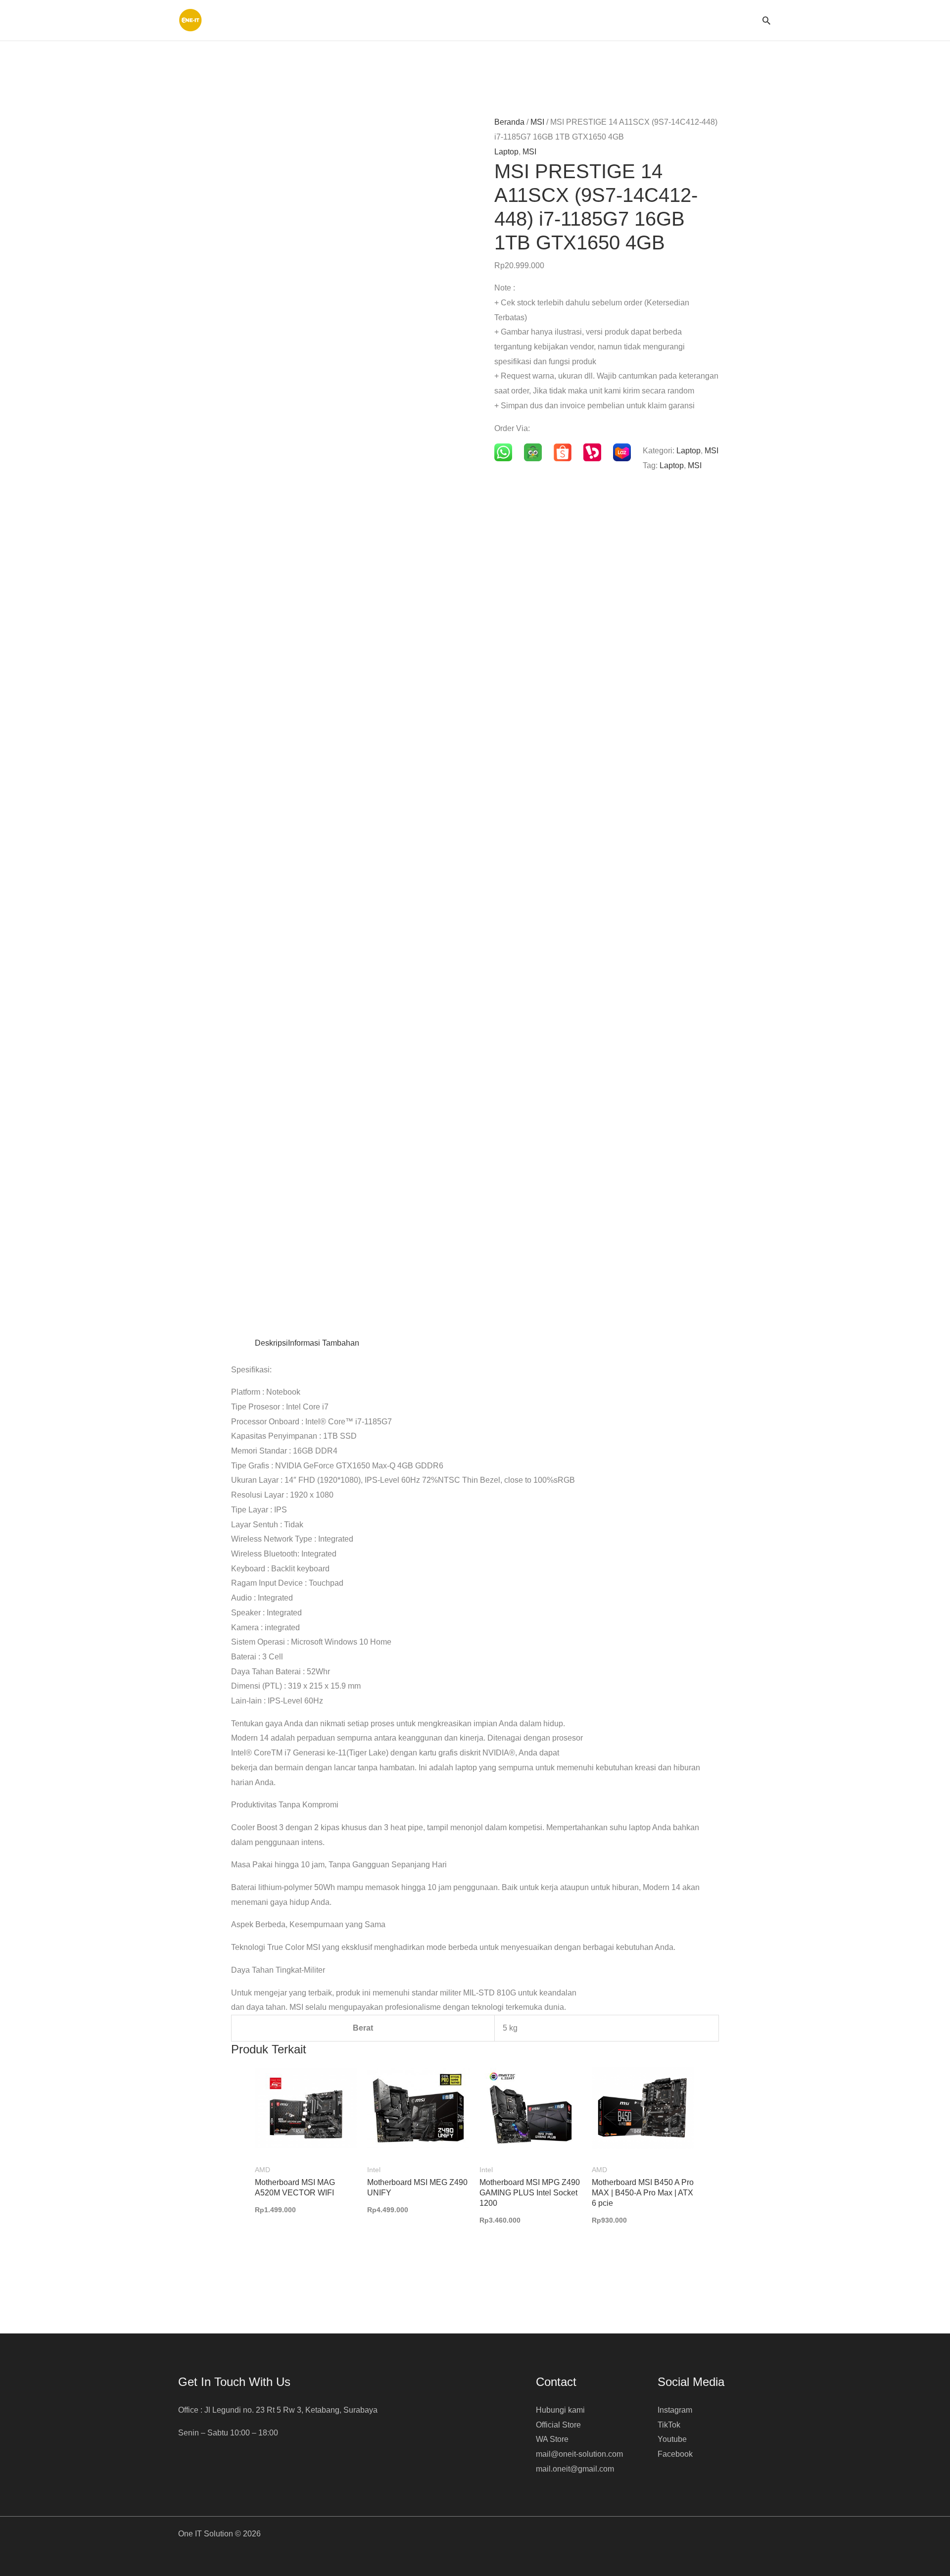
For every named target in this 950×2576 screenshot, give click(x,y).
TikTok (669, 2425)
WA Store (552, 2439)
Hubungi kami (560, 2410)
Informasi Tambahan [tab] (324, 1343)
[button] (766, 20)
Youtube (672, 2439)
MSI (537, 122)
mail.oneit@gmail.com (575, 2469)
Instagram (675, 2410)
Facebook (675, 2454)
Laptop (506, 152)
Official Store (558, 2425)
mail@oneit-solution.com (579, 2454)
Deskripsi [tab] (271, 1343)
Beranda (509, 122)
